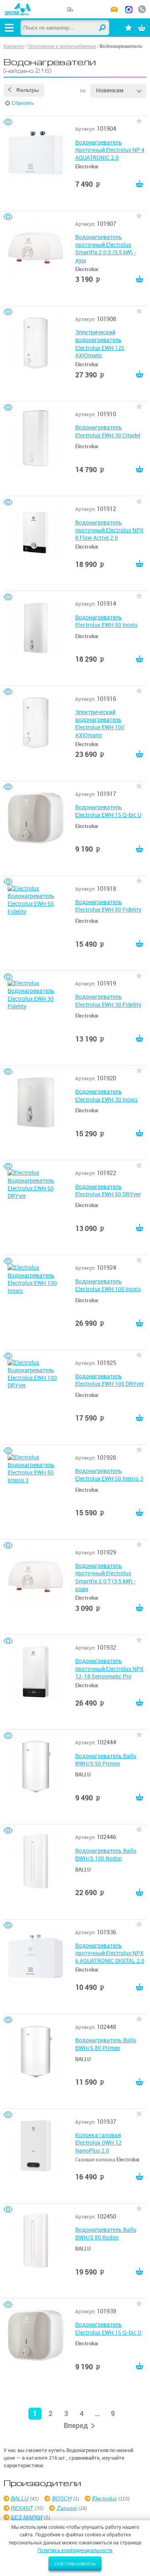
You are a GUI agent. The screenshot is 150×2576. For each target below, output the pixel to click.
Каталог (14, 46)
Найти (103, 28)
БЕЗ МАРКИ (27, 2517)
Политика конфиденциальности (75, 2550)
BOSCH (62, 2498)
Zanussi (67, 2508)
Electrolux (104, 2498)
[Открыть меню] (9, 28)
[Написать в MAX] (129, 10)
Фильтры (27, 90)
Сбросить (23, 103)
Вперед (76, 2425)
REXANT (22, 2508)
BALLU (20, 2498)
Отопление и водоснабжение (62, 46)
